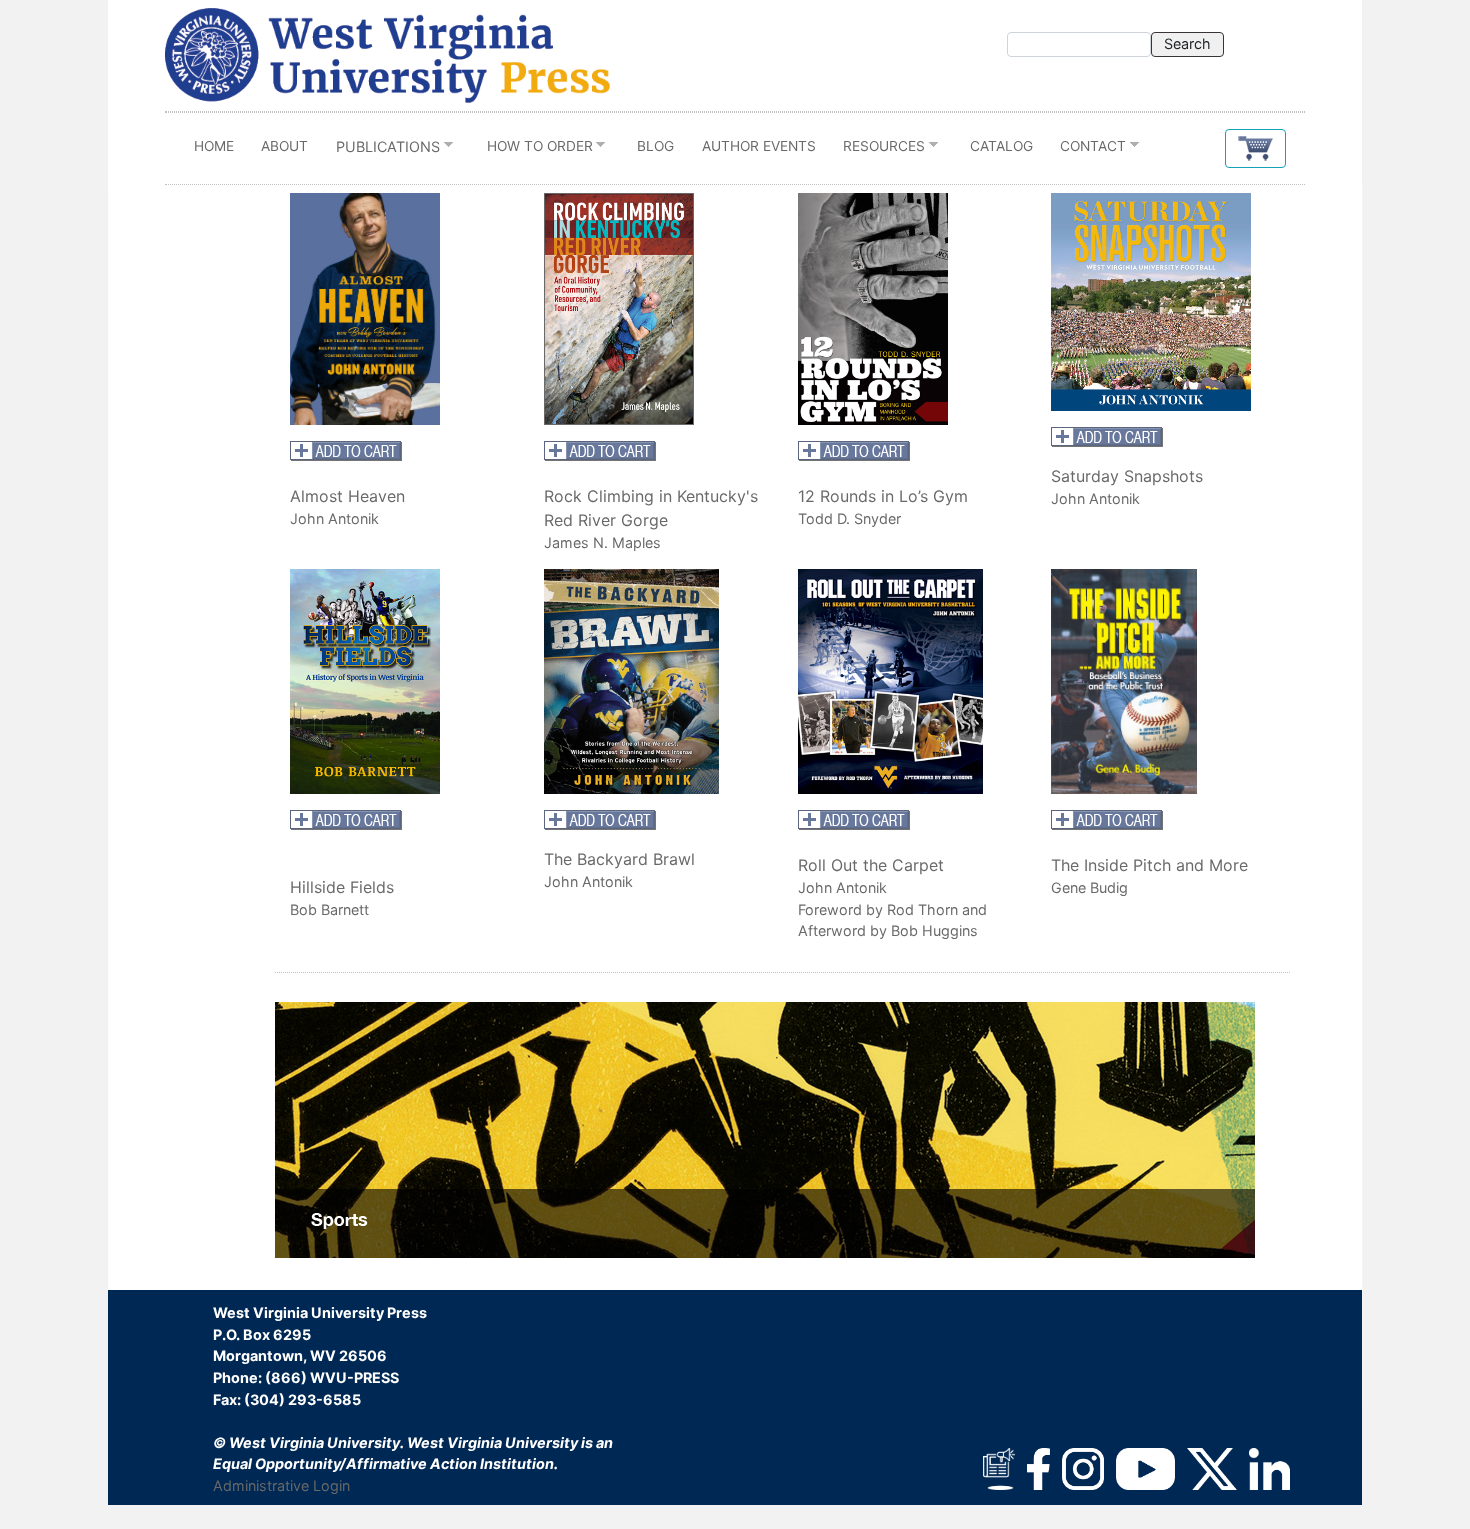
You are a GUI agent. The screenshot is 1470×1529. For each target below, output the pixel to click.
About (284, 146)
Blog (655, 146)
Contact (1087, 150)
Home (214, 146)
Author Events (759, 146)
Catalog (1001, 146)
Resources (877, 150)
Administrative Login (281, 1485)
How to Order (533, 150)
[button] (1255, 148)
